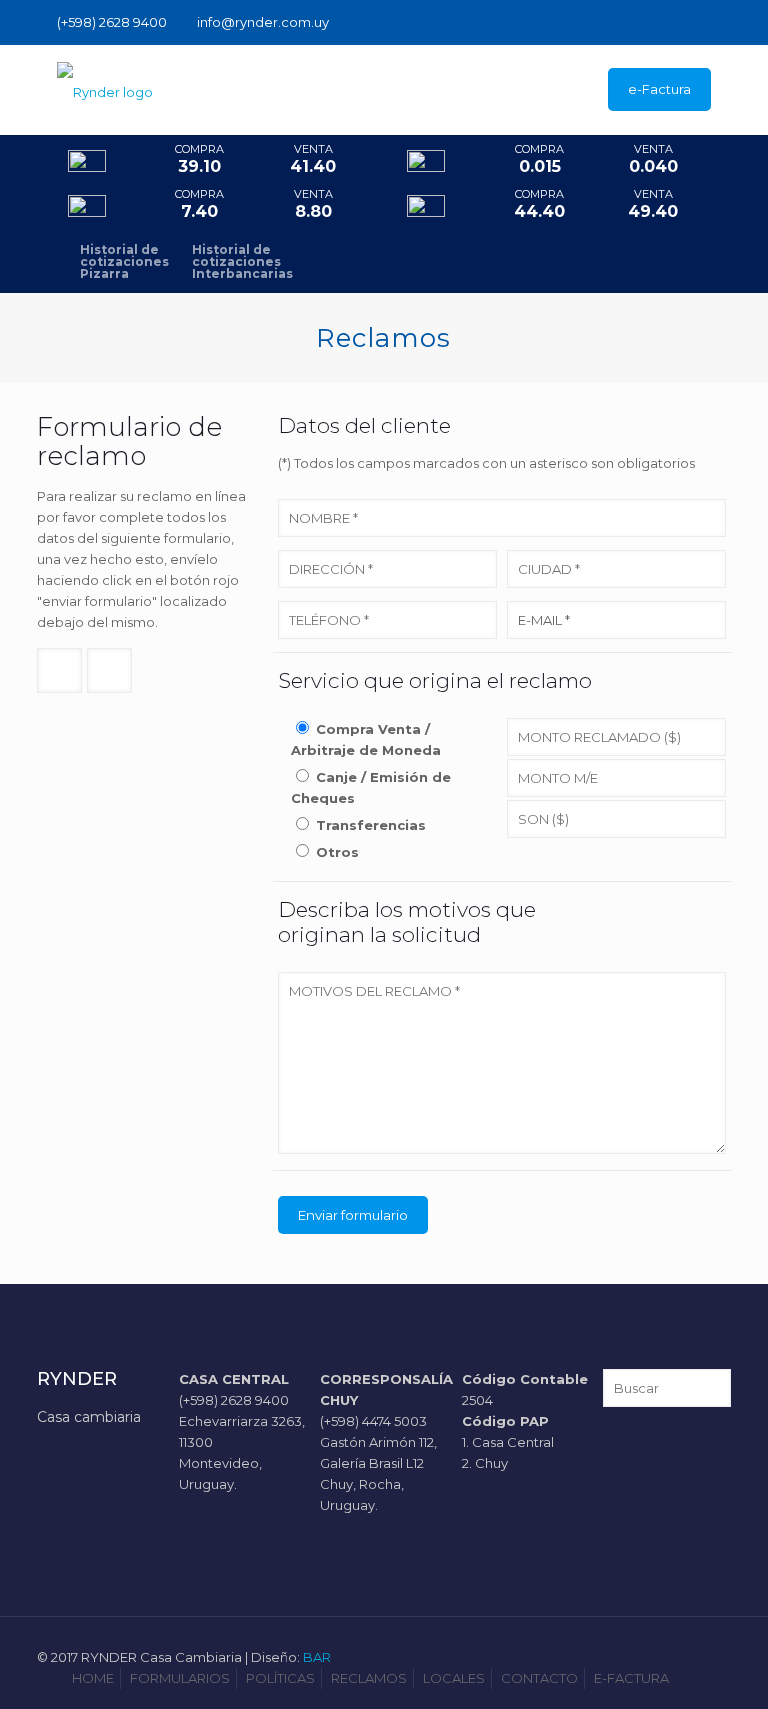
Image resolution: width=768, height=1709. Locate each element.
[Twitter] (720, 21)
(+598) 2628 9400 (112, 22)
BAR (317, 1657)
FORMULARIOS (180, 1678)
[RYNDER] (105, 90)
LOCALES (454, 1678)
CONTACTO (539, 1678)
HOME (93, 1678)
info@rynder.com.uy (263, 22)
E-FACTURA (631, 1678)
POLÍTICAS (280, 1678)
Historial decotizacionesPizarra (124, 262)
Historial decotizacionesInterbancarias (242, 262)
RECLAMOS (369, 1678)
